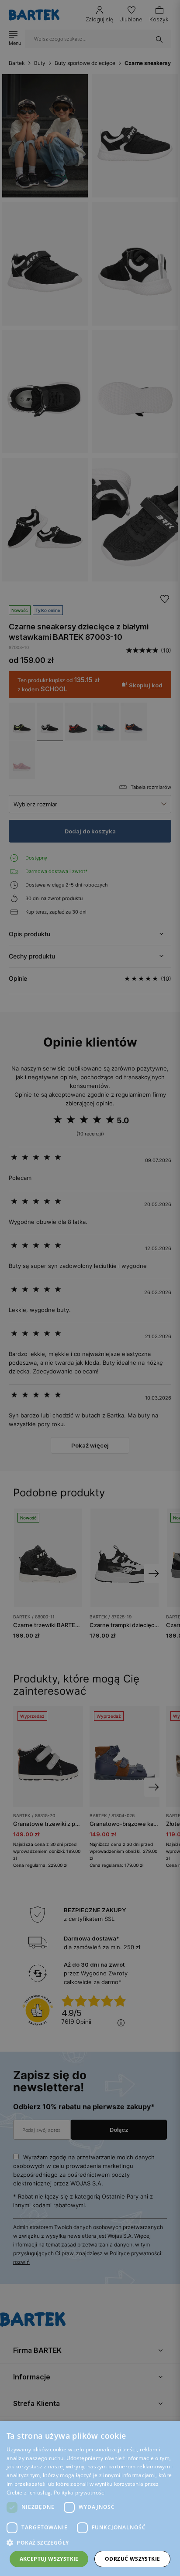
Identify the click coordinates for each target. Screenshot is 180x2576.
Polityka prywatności (80, 2493)
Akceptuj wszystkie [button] (49, 2559)
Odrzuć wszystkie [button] (132, 2559)
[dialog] (90, 1288)
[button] (90, 2543)
